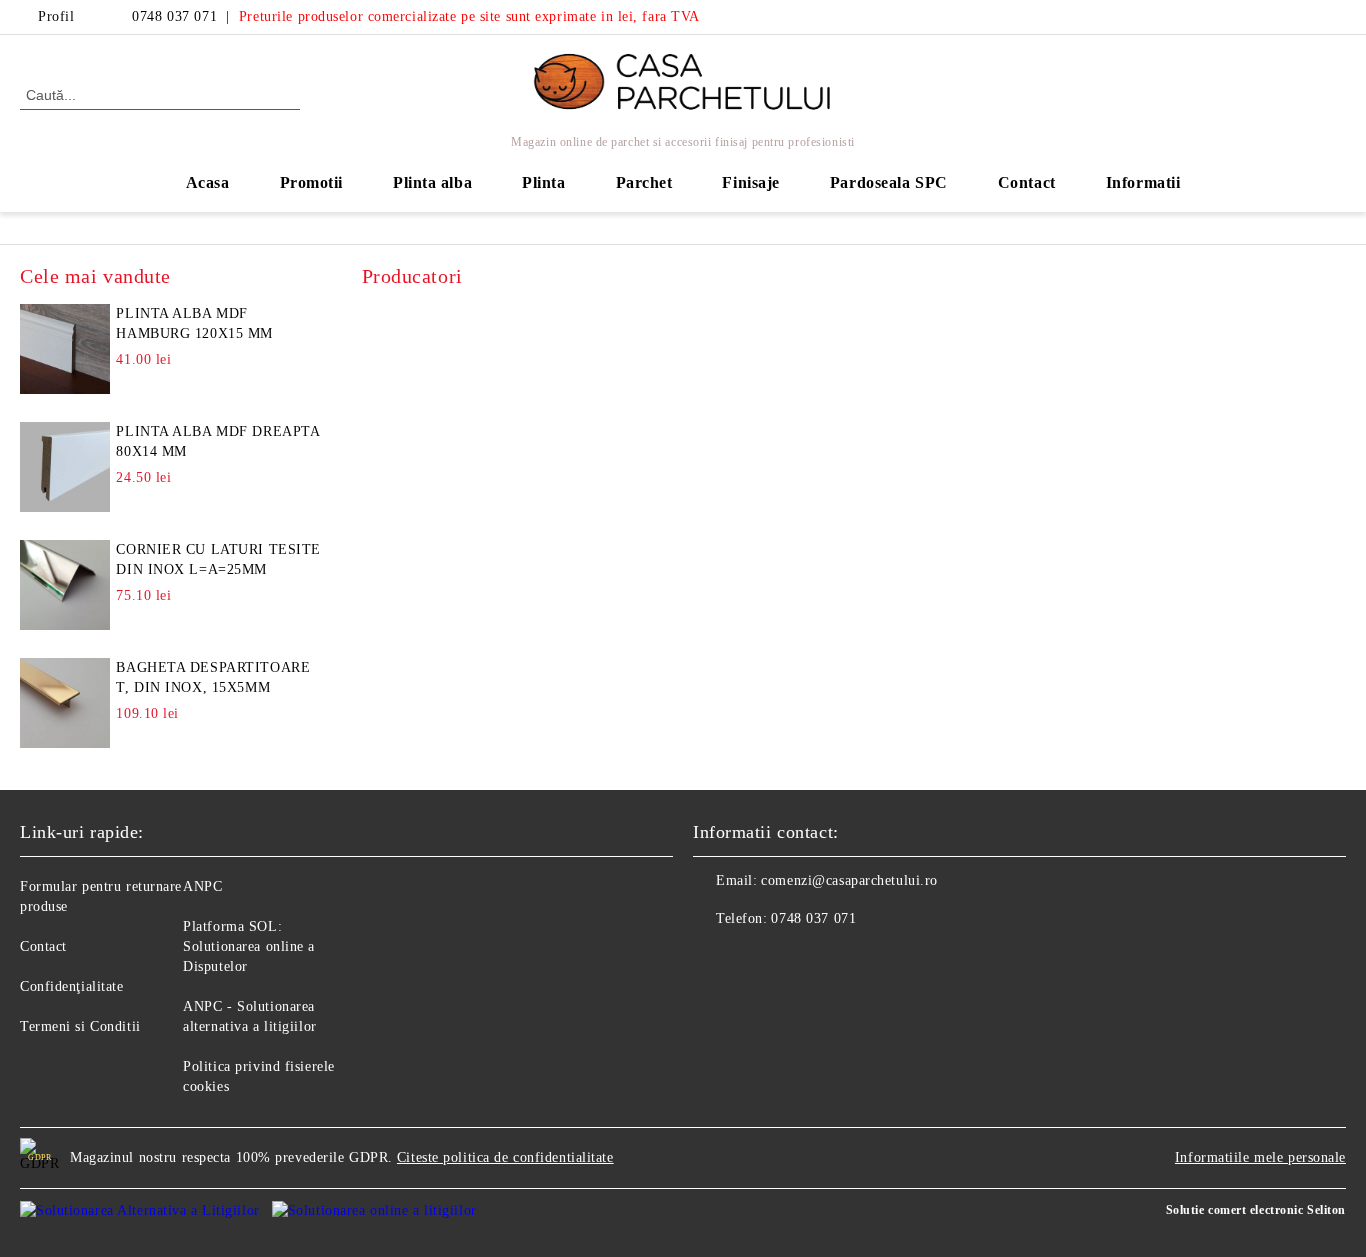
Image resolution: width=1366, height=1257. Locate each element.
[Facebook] (1305, 17)
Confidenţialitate (72, 986)
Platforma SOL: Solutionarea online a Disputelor (249, 946)
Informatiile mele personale (1260, 1157)
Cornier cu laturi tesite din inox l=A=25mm (218, 559)
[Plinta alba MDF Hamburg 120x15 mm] (65, 349)
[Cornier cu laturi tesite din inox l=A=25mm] (65, 585)
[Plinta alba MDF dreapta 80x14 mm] (65, 467)
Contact (1027, 182)
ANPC (202, 886)
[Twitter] (1335, 17)
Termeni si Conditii (80, 1026)
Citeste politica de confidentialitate (505, 1157)
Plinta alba (432, 182)
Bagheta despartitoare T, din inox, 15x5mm (213, 677)
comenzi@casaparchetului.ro (849, 880)
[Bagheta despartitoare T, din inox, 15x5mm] (65, 703)
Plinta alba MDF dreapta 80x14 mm (217, 441)
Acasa (208, 182)
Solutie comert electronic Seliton (1256, 1210)
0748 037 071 (174, 16)
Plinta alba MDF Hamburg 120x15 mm (194, 323)
